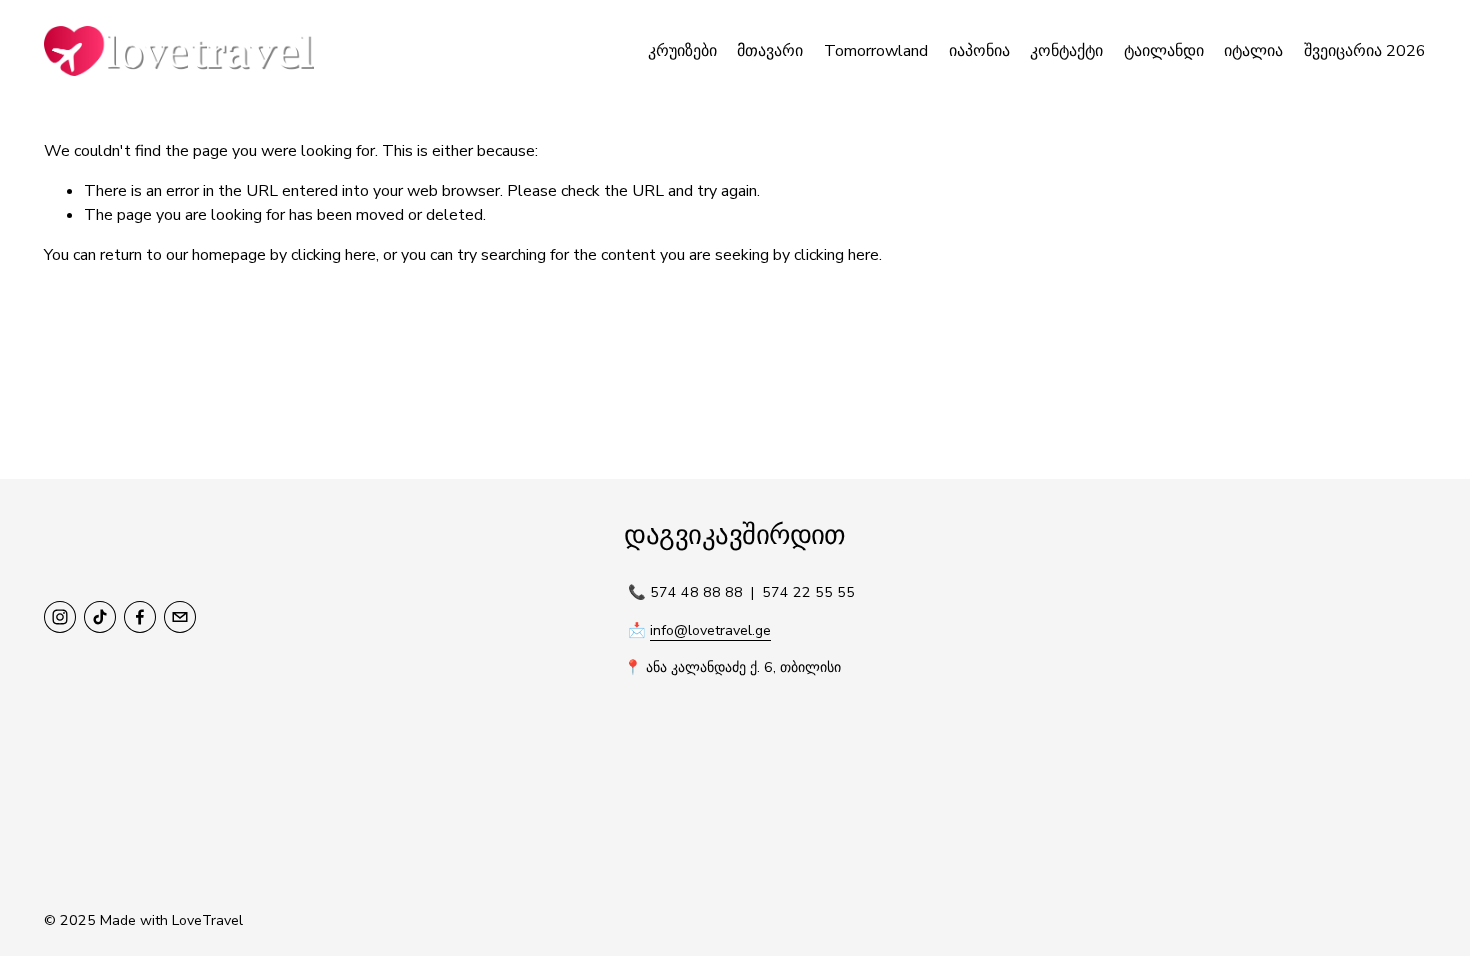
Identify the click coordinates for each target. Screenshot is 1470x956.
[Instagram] (60, 617)
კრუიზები (682, 51)
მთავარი (770, 51)
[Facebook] (140, 617)
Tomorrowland (876, 51)
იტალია (1253, 51)
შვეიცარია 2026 (1365, 51)
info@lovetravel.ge (710, 630)
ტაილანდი (1164, 51)
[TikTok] (100, 617)
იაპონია (979, 51)
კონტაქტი (1066, 51)
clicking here (333, 255)
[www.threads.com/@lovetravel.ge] (180, 617)
